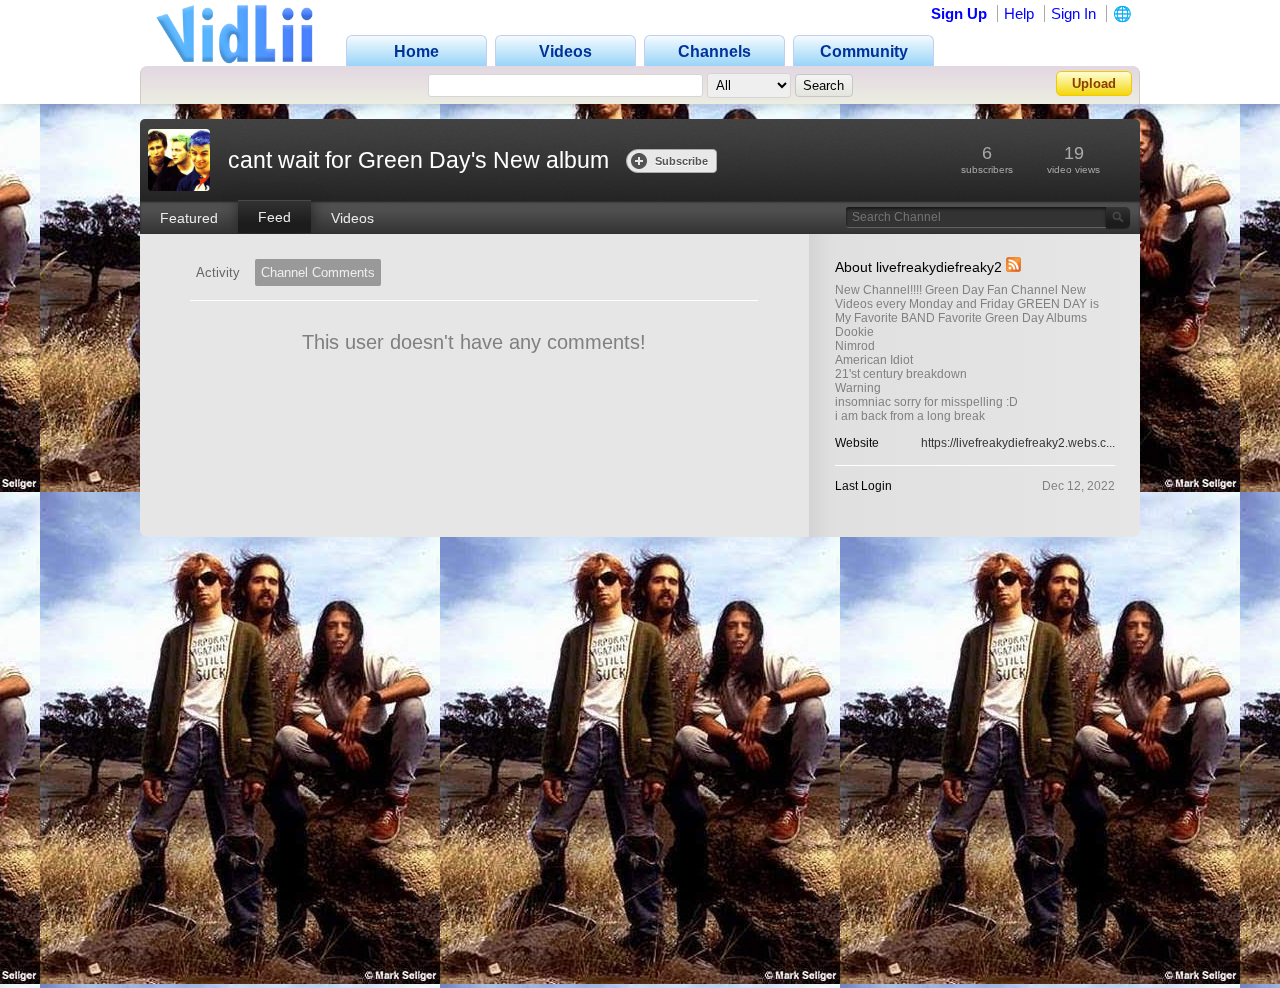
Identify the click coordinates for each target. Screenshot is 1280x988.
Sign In (1073, 13)
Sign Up (959, 13)
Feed (274, 217)
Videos (352, 218)
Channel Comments (318, 272)
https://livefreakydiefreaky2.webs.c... (1018, 443)
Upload (1094, 83)
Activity (218, 272)
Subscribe (681, 161)
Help (1019, 13)
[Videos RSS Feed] (1013, 267)
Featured (189, 218)
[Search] (1118, 217)
